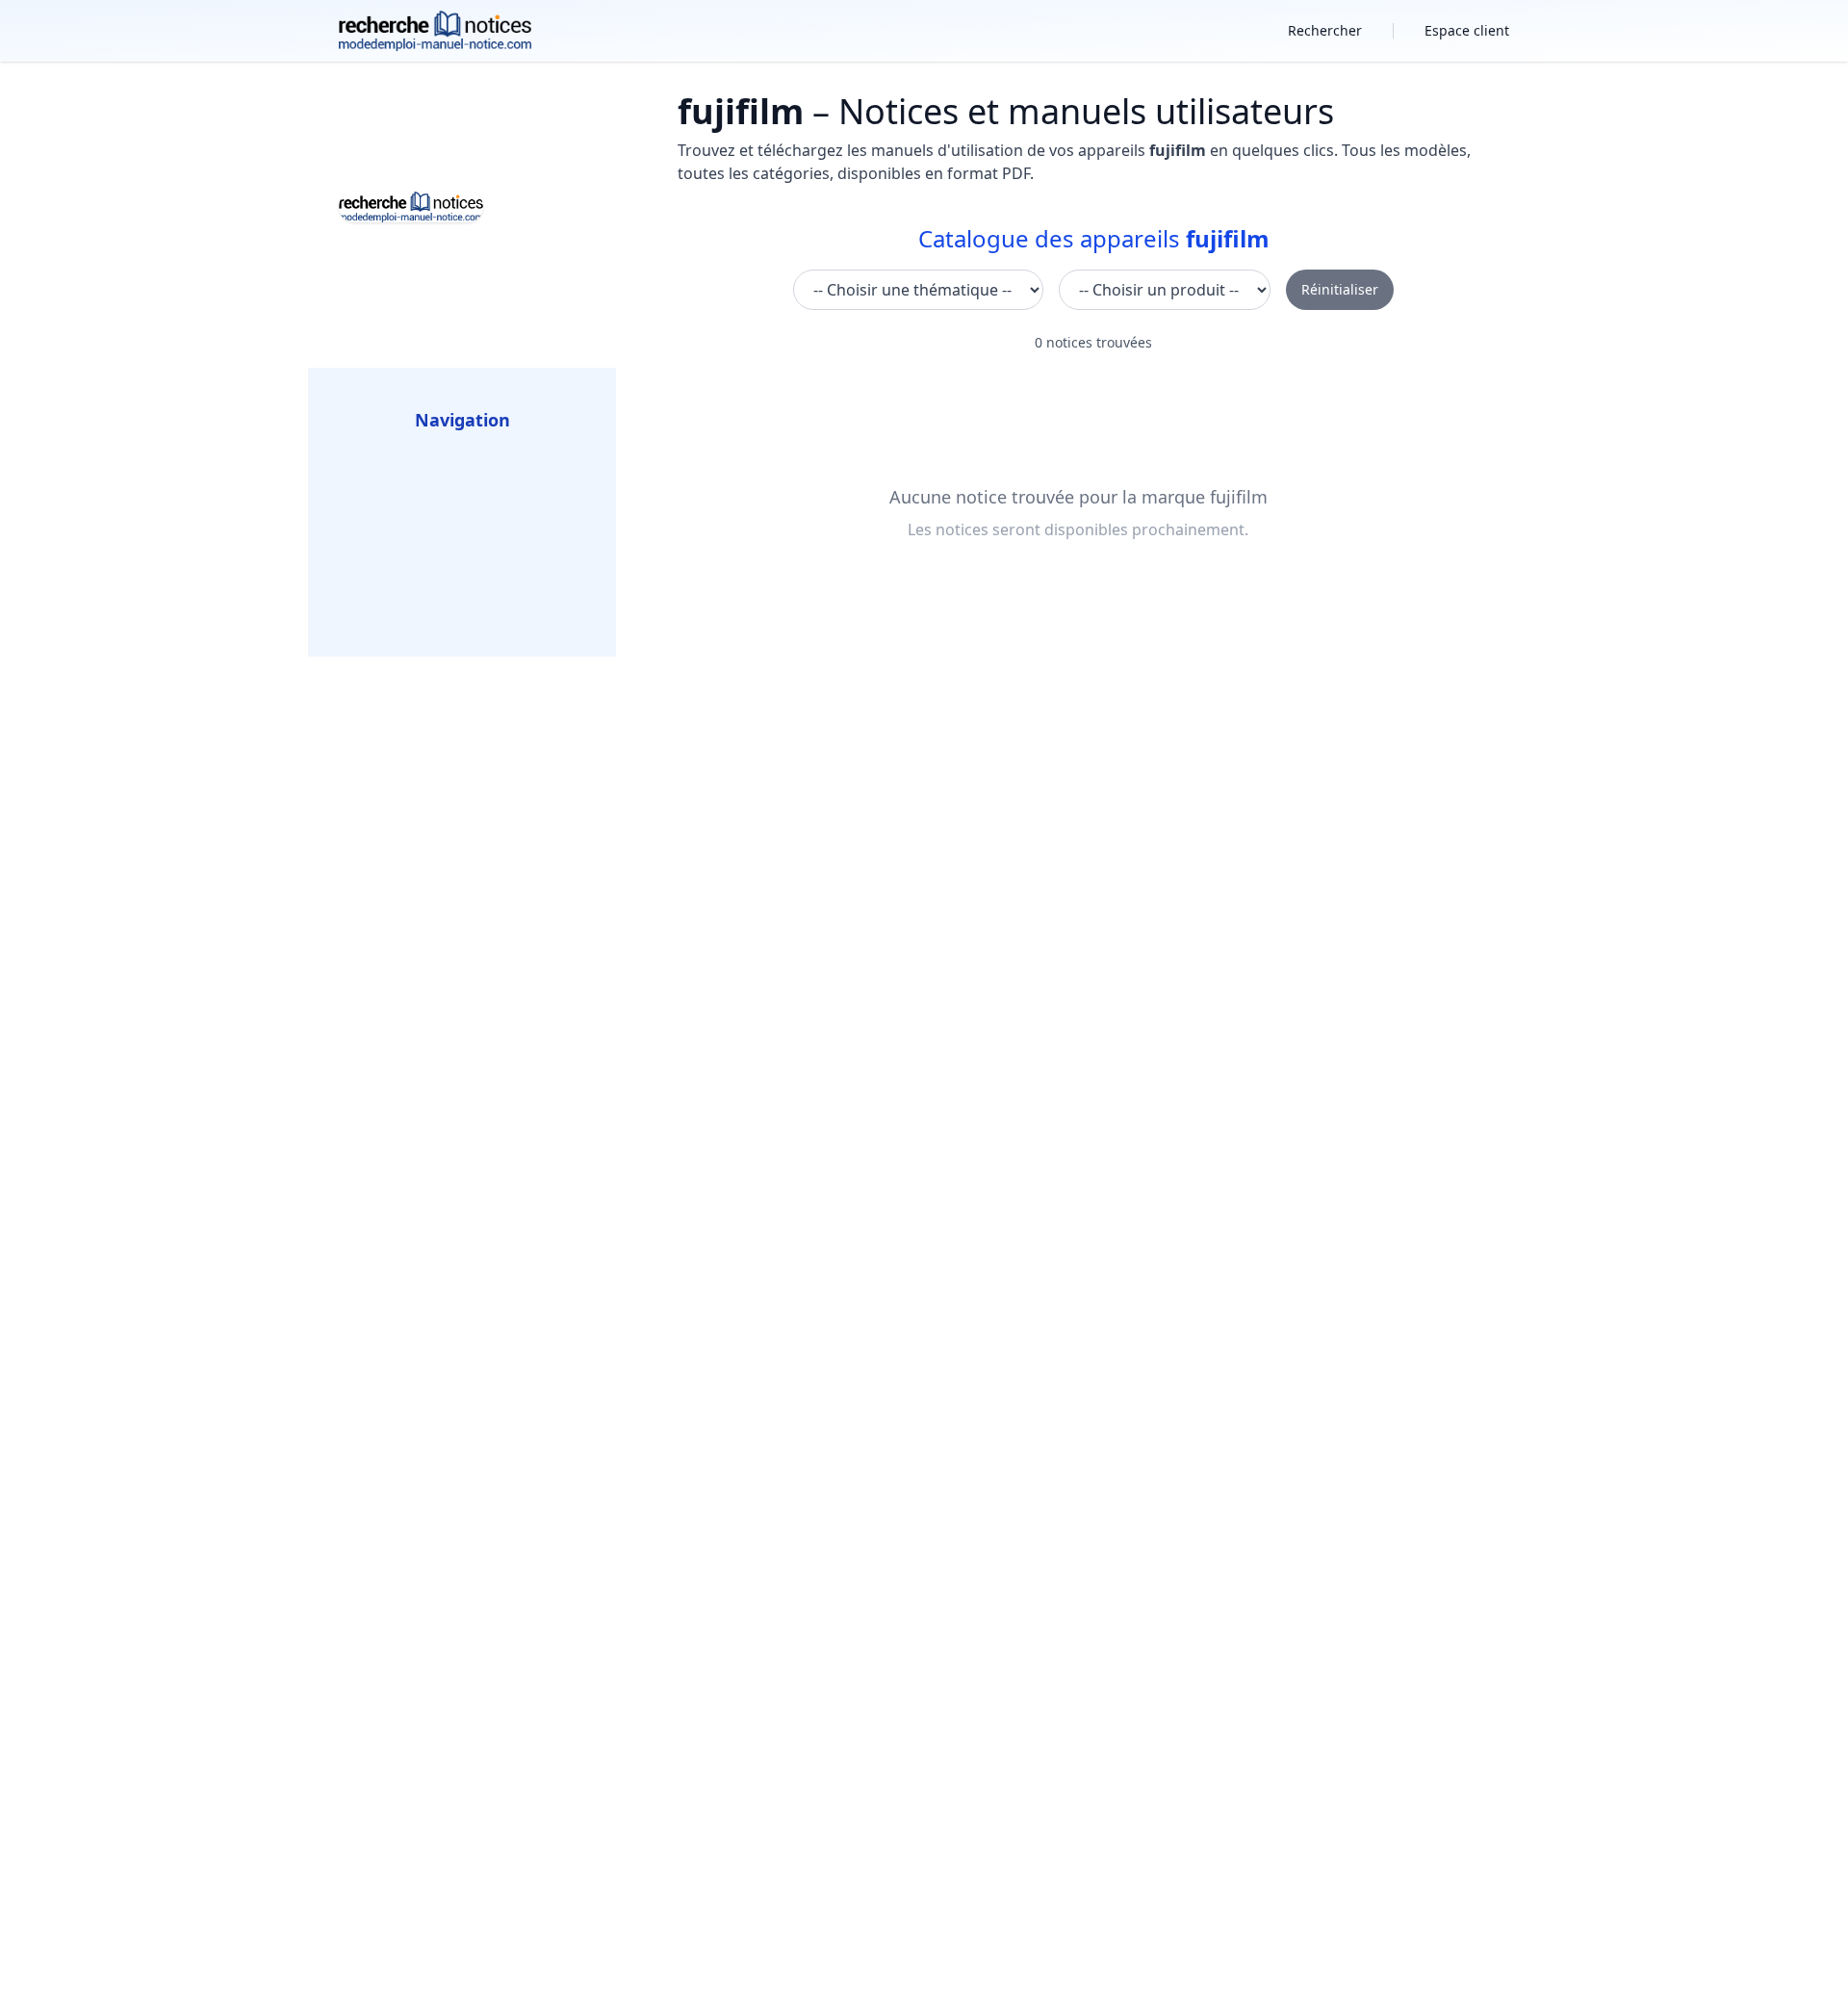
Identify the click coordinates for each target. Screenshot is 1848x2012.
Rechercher (1325, 30)
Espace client (1467, 30)
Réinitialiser (1340, 289)
